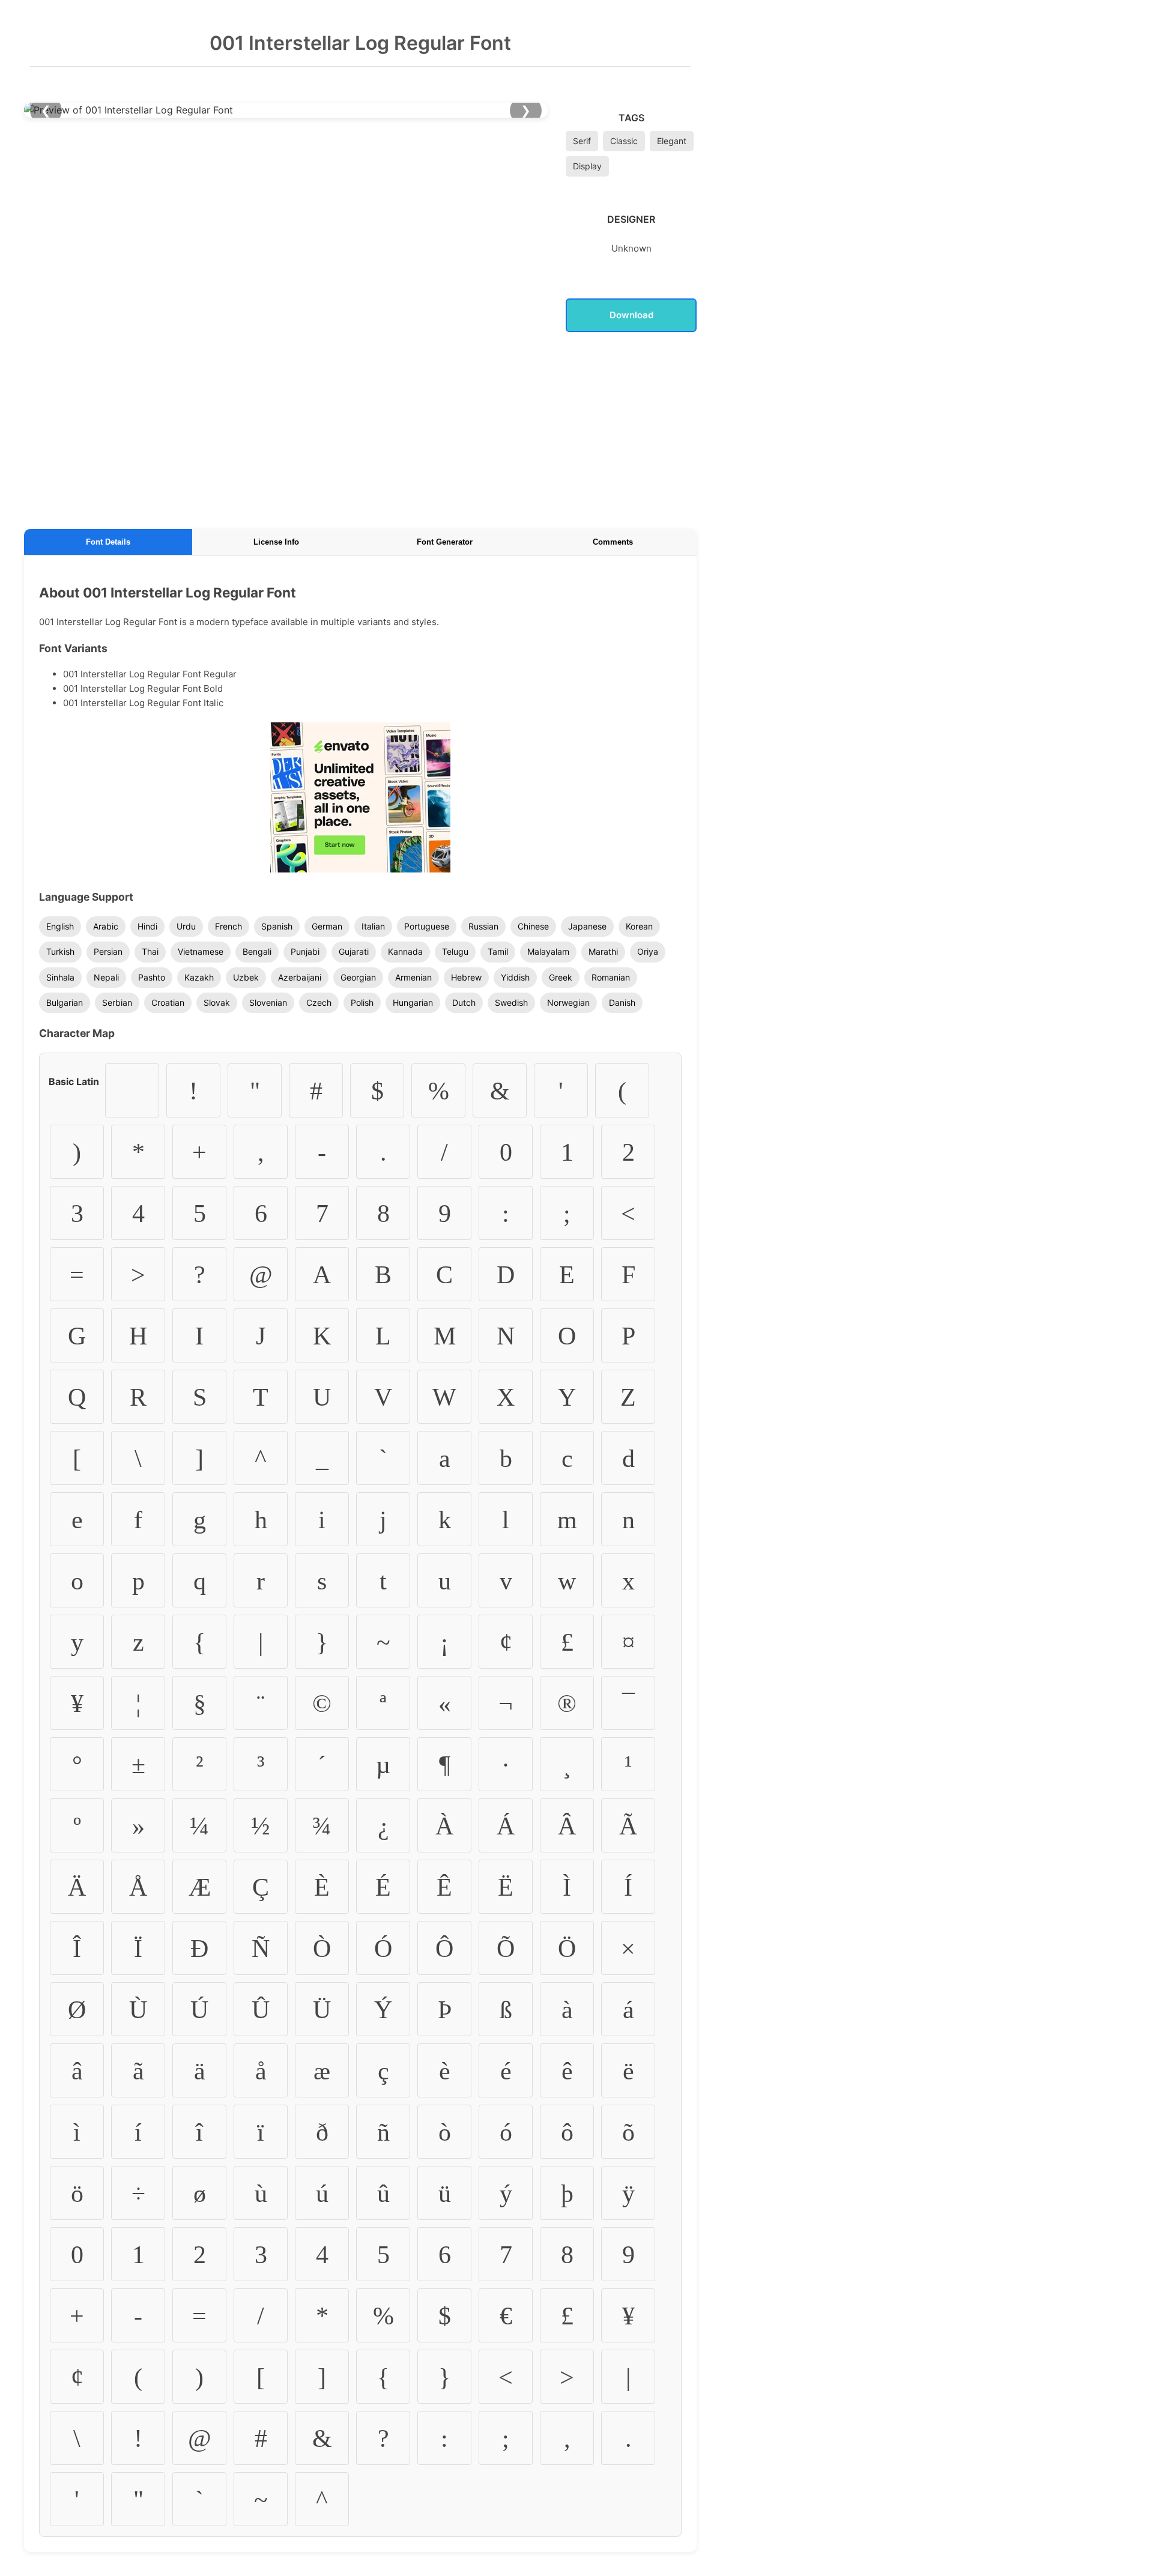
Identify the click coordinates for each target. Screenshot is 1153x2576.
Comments (613, 542)
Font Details (108, 542)
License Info (276, 542)
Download (631, 315)
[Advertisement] (360, 428)
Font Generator (445, 542)
